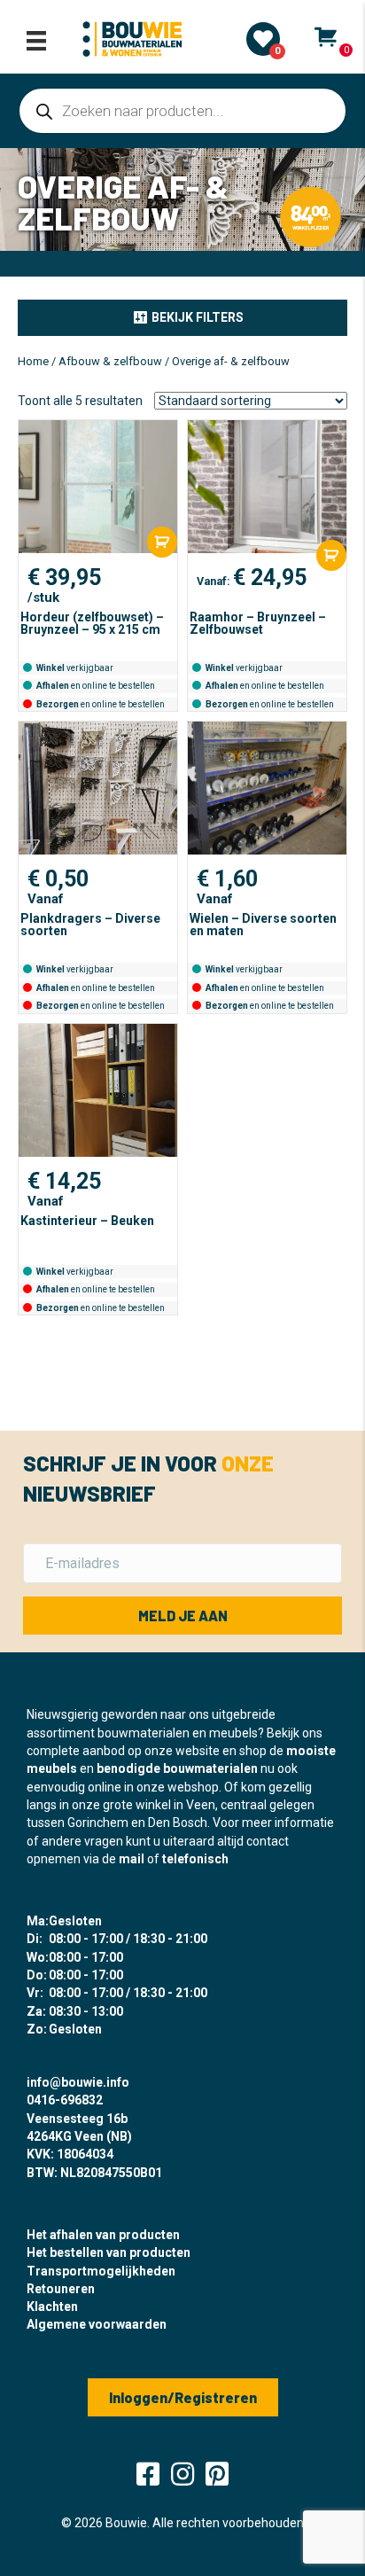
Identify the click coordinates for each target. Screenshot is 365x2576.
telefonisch (195, 1859)
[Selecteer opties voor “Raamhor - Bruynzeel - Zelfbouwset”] (331, 555)
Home (33, 361)
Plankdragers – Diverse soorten (90, 925)
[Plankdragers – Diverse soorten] (98, 788)
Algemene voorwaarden (97, 2324)
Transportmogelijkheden (101, 2271)
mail (132, 1859)
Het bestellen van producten (109, 2252)
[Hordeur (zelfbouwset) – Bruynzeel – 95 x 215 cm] (98, 487)
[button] (182, 317)
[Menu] (36, 41)
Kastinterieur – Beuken (87, 1221)
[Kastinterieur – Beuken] (98, 1090)
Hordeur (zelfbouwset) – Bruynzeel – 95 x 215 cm (92, 623)
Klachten (52, 2307)
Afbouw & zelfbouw (110, 361)
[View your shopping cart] (326, 37)
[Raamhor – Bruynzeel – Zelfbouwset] (267, 487)
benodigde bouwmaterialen (177, 1768)
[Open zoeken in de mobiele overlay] (182, 111)
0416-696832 (65, 2100)
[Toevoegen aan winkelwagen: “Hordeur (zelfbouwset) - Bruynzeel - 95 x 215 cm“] (162, 542)
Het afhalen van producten (103, 2235)
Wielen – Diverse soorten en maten (263, 925)
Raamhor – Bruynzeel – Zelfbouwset (258, 623)
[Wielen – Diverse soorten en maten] (267, 788)
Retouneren (61, 2289)
